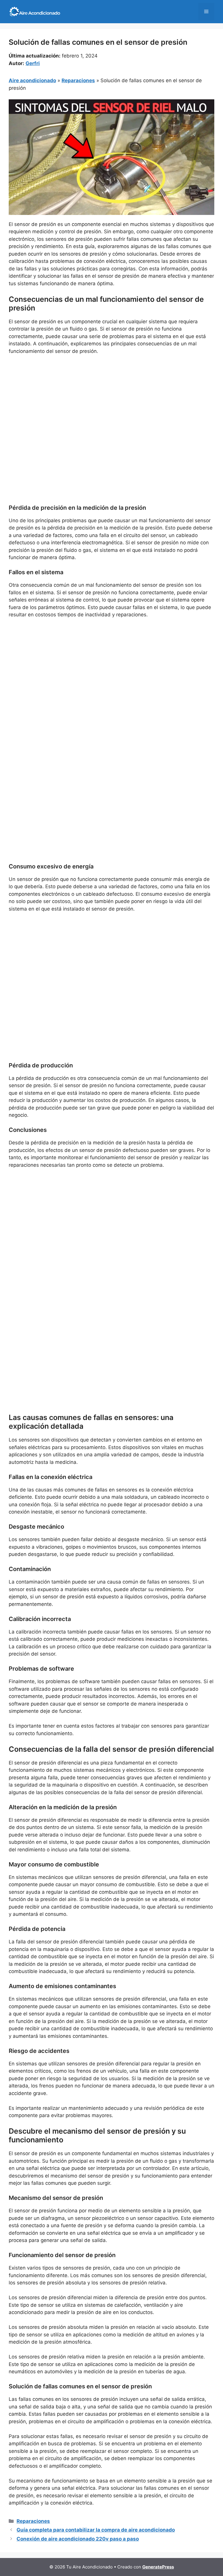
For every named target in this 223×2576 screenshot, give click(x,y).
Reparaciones (78, 80)
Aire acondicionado (32, 80)
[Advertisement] (111, 403)
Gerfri (33, 63)
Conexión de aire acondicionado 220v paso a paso (78, 2539)
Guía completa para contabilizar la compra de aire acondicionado (96, 2530)
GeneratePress (158, 2567)
